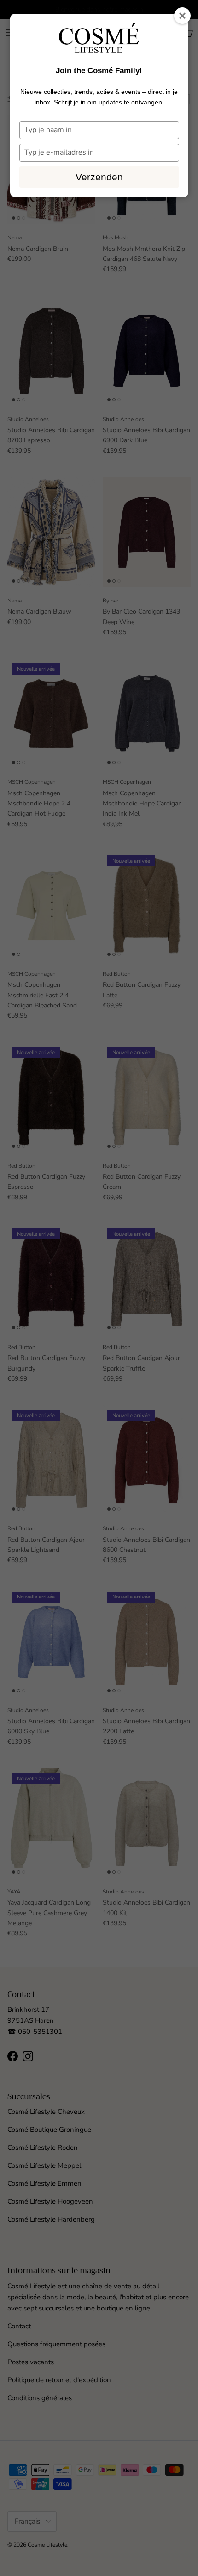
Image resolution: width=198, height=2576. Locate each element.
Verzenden (99, 177)
